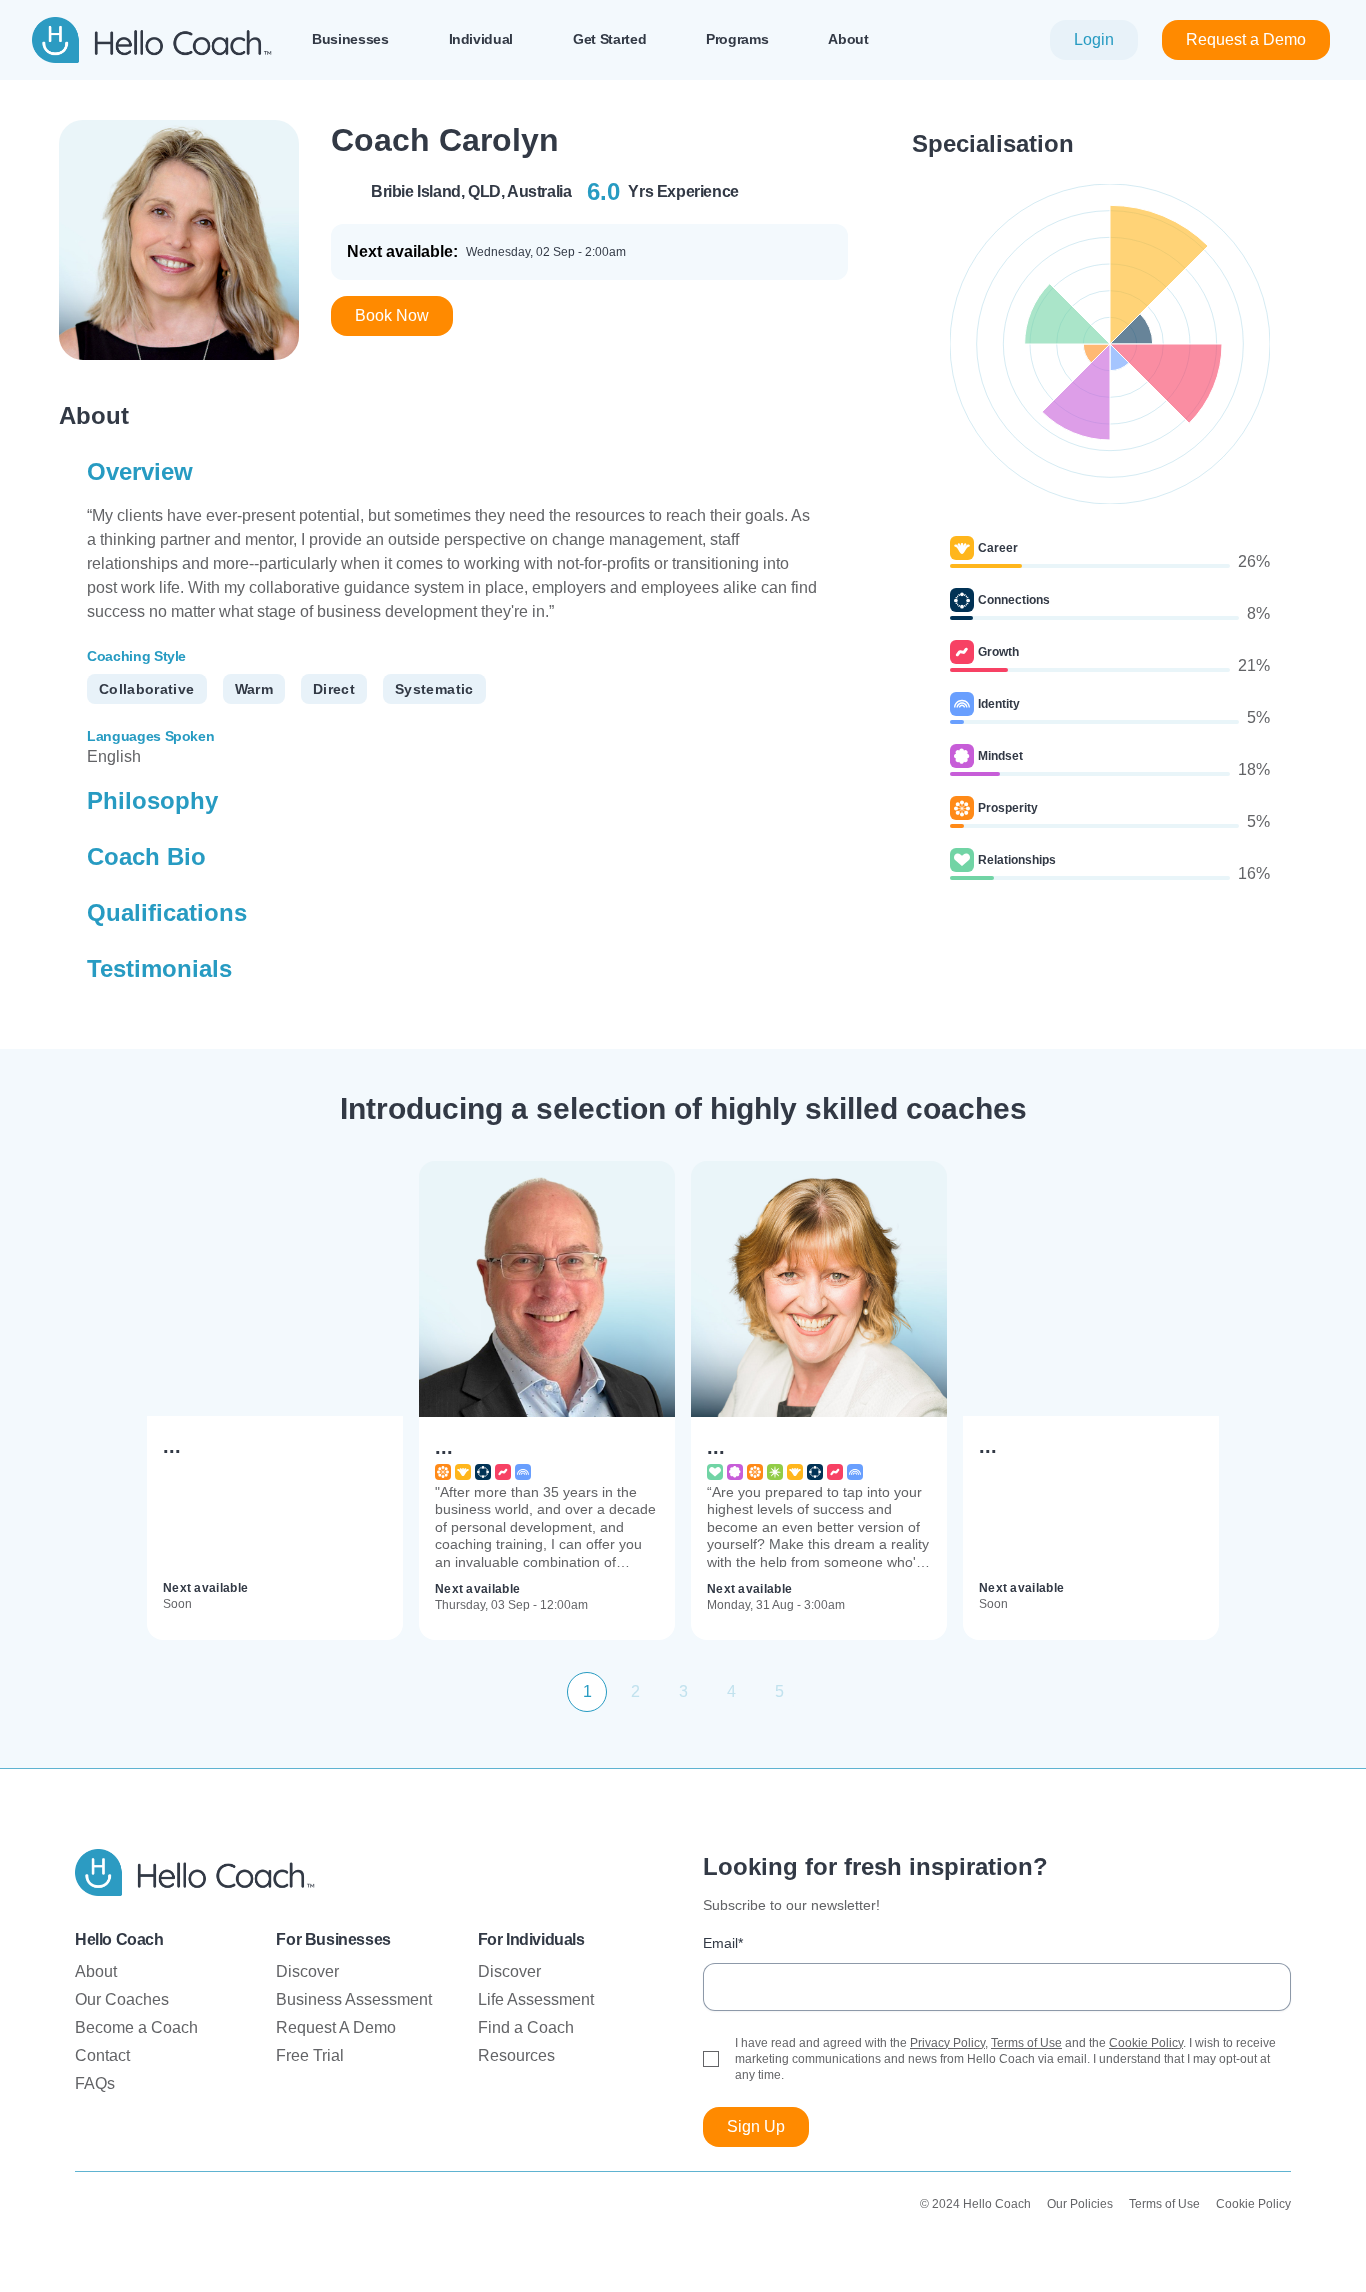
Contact (102, 2055)
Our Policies (1080, 2204)
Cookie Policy (1146, 2043)
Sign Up (756, 2126)
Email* (723, 1943)
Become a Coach (136, 2027)
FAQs (95, 2083)
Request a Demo (1246, 39)
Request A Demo (336, 2027)
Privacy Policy (947, 2043)
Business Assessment (354, 1999)
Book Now (392, 315)
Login (1094, 39)
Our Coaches (122, 1999)
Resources (516, 2055)
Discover (307, 1971)
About (96, 1971)
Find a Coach (526, 2027)
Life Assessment (536, 1999)
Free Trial (310, 2055)
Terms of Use (1026, 2043)
